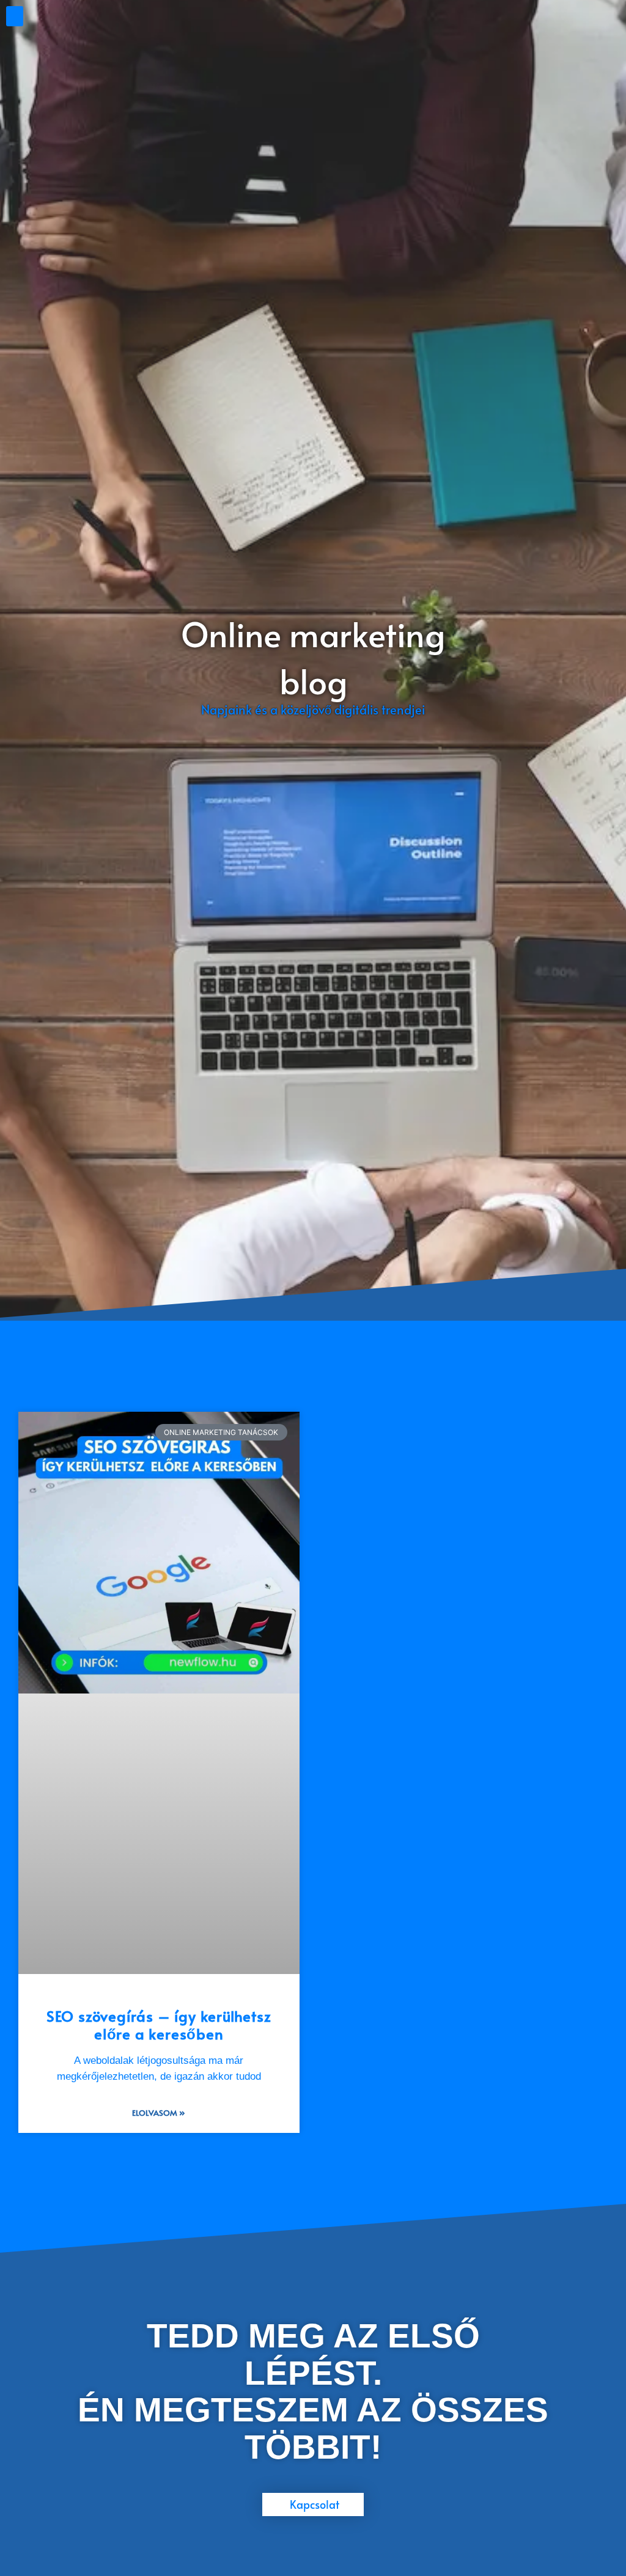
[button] (15, 16)
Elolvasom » (159, 2113)
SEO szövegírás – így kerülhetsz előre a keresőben (159, 2025)
